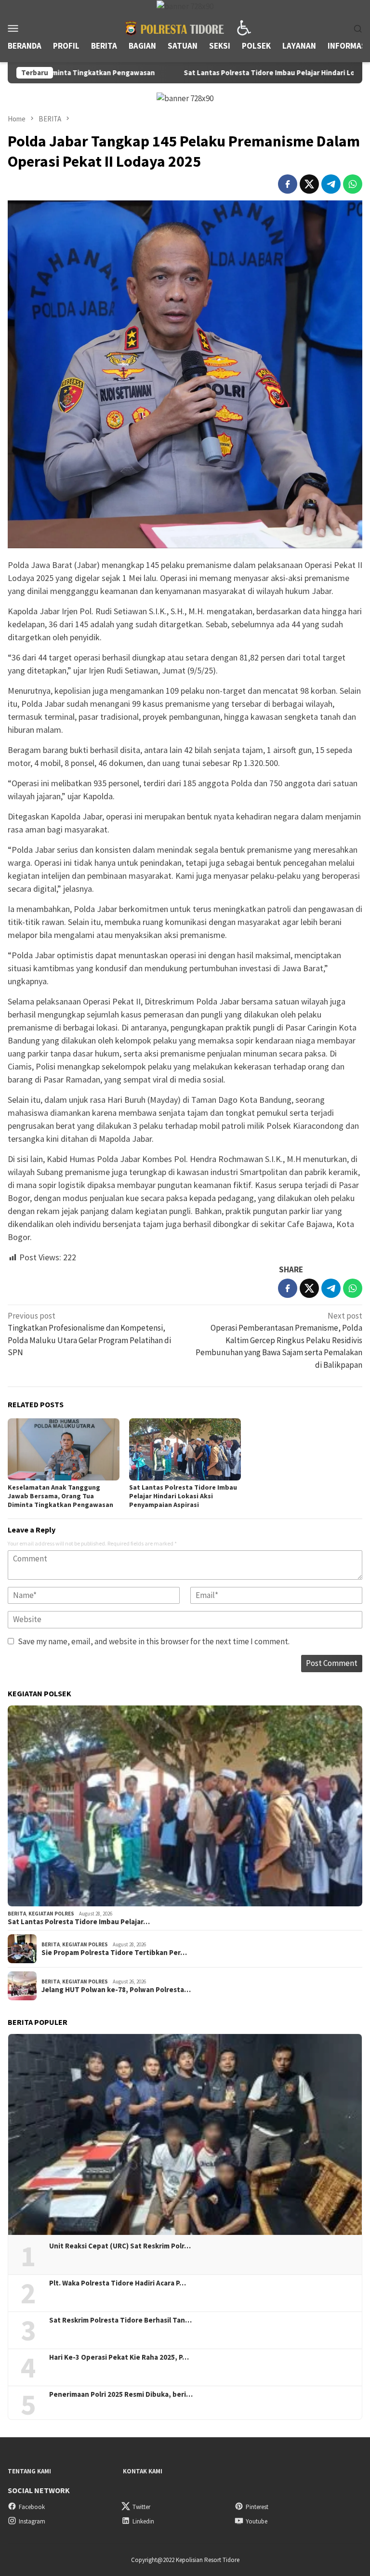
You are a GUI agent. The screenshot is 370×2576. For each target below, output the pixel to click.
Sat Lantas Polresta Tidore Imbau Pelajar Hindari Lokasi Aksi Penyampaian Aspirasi (232, 73)
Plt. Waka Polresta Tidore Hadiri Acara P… (118, 2283)
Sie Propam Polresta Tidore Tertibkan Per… (114, 1953)
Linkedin (143, 2521)
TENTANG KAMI (29, 2471)
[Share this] (288, 184)
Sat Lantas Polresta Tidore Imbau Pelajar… (79, 1922)
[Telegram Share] (331, 184)
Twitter (141, 2507)
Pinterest (257, 2507)
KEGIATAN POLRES (51, 1914)
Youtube (257, 2521)
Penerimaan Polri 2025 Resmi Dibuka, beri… (121, 2394)
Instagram (32, 2521)
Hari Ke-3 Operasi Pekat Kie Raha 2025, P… (119, 2357)
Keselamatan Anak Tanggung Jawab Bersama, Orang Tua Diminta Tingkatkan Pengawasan (60, 1496)
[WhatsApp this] (353, 184)
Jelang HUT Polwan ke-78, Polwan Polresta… (116, 1990)
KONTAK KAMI (143, 2471)
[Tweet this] (309, 184)
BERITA (17, 1914)
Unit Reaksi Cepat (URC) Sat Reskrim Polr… (120, 2246)
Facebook (32, 2507)
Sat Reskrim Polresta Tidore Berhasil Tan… (120, 2320)
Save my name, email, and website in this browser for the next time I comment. (154, 1641)
